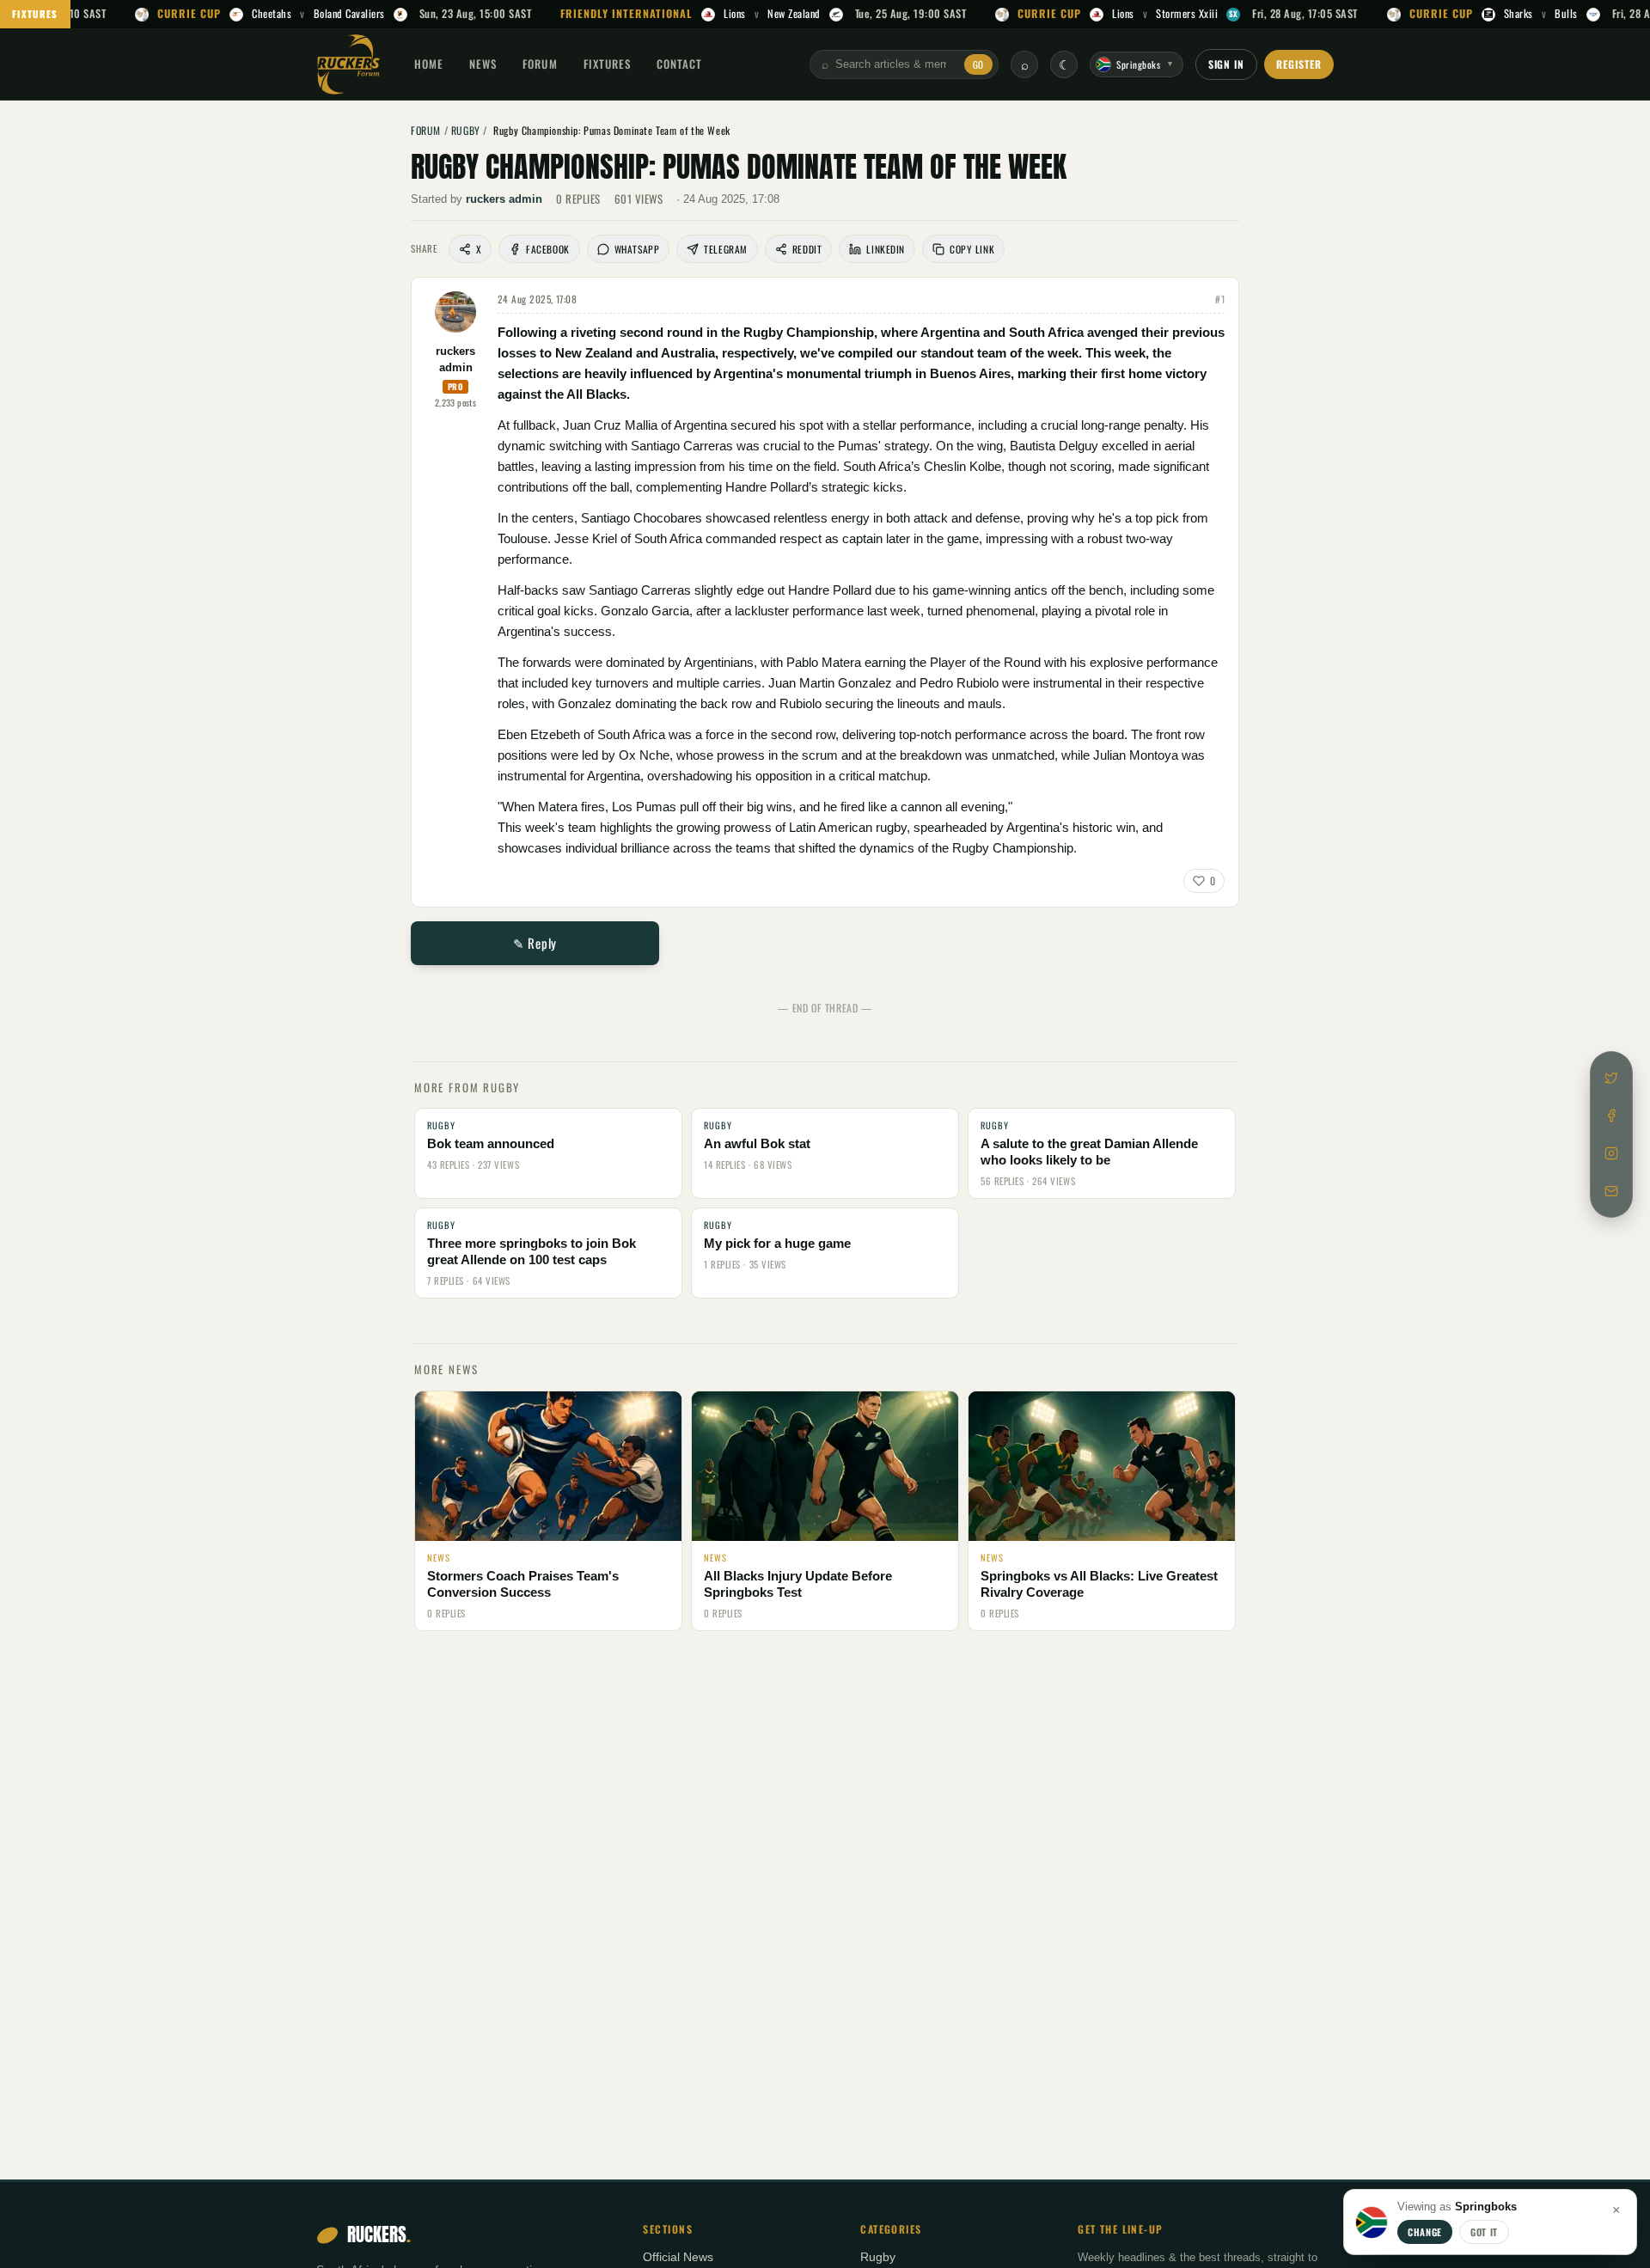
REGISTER (1299, 64)
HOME (429, 64)
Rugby (878, 2257)
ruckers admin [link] (504, 199)
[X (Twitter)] (1611, 1078)
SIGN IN (1227, 64)
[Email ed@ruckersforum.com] (1611, 1191)
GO (978, 64)
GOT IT (1484, 2232)
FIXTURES (35, 14)
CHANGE (1425, 2232)
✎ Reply (535, 943)
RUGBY (466, 130)
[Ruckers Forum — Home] (348, 64)
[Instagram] (1611, 1153)
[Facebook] (1611, 1116)
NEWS (483, 64)
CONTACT (679, 64)
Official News (678, 2257)
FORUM (540, 64)
